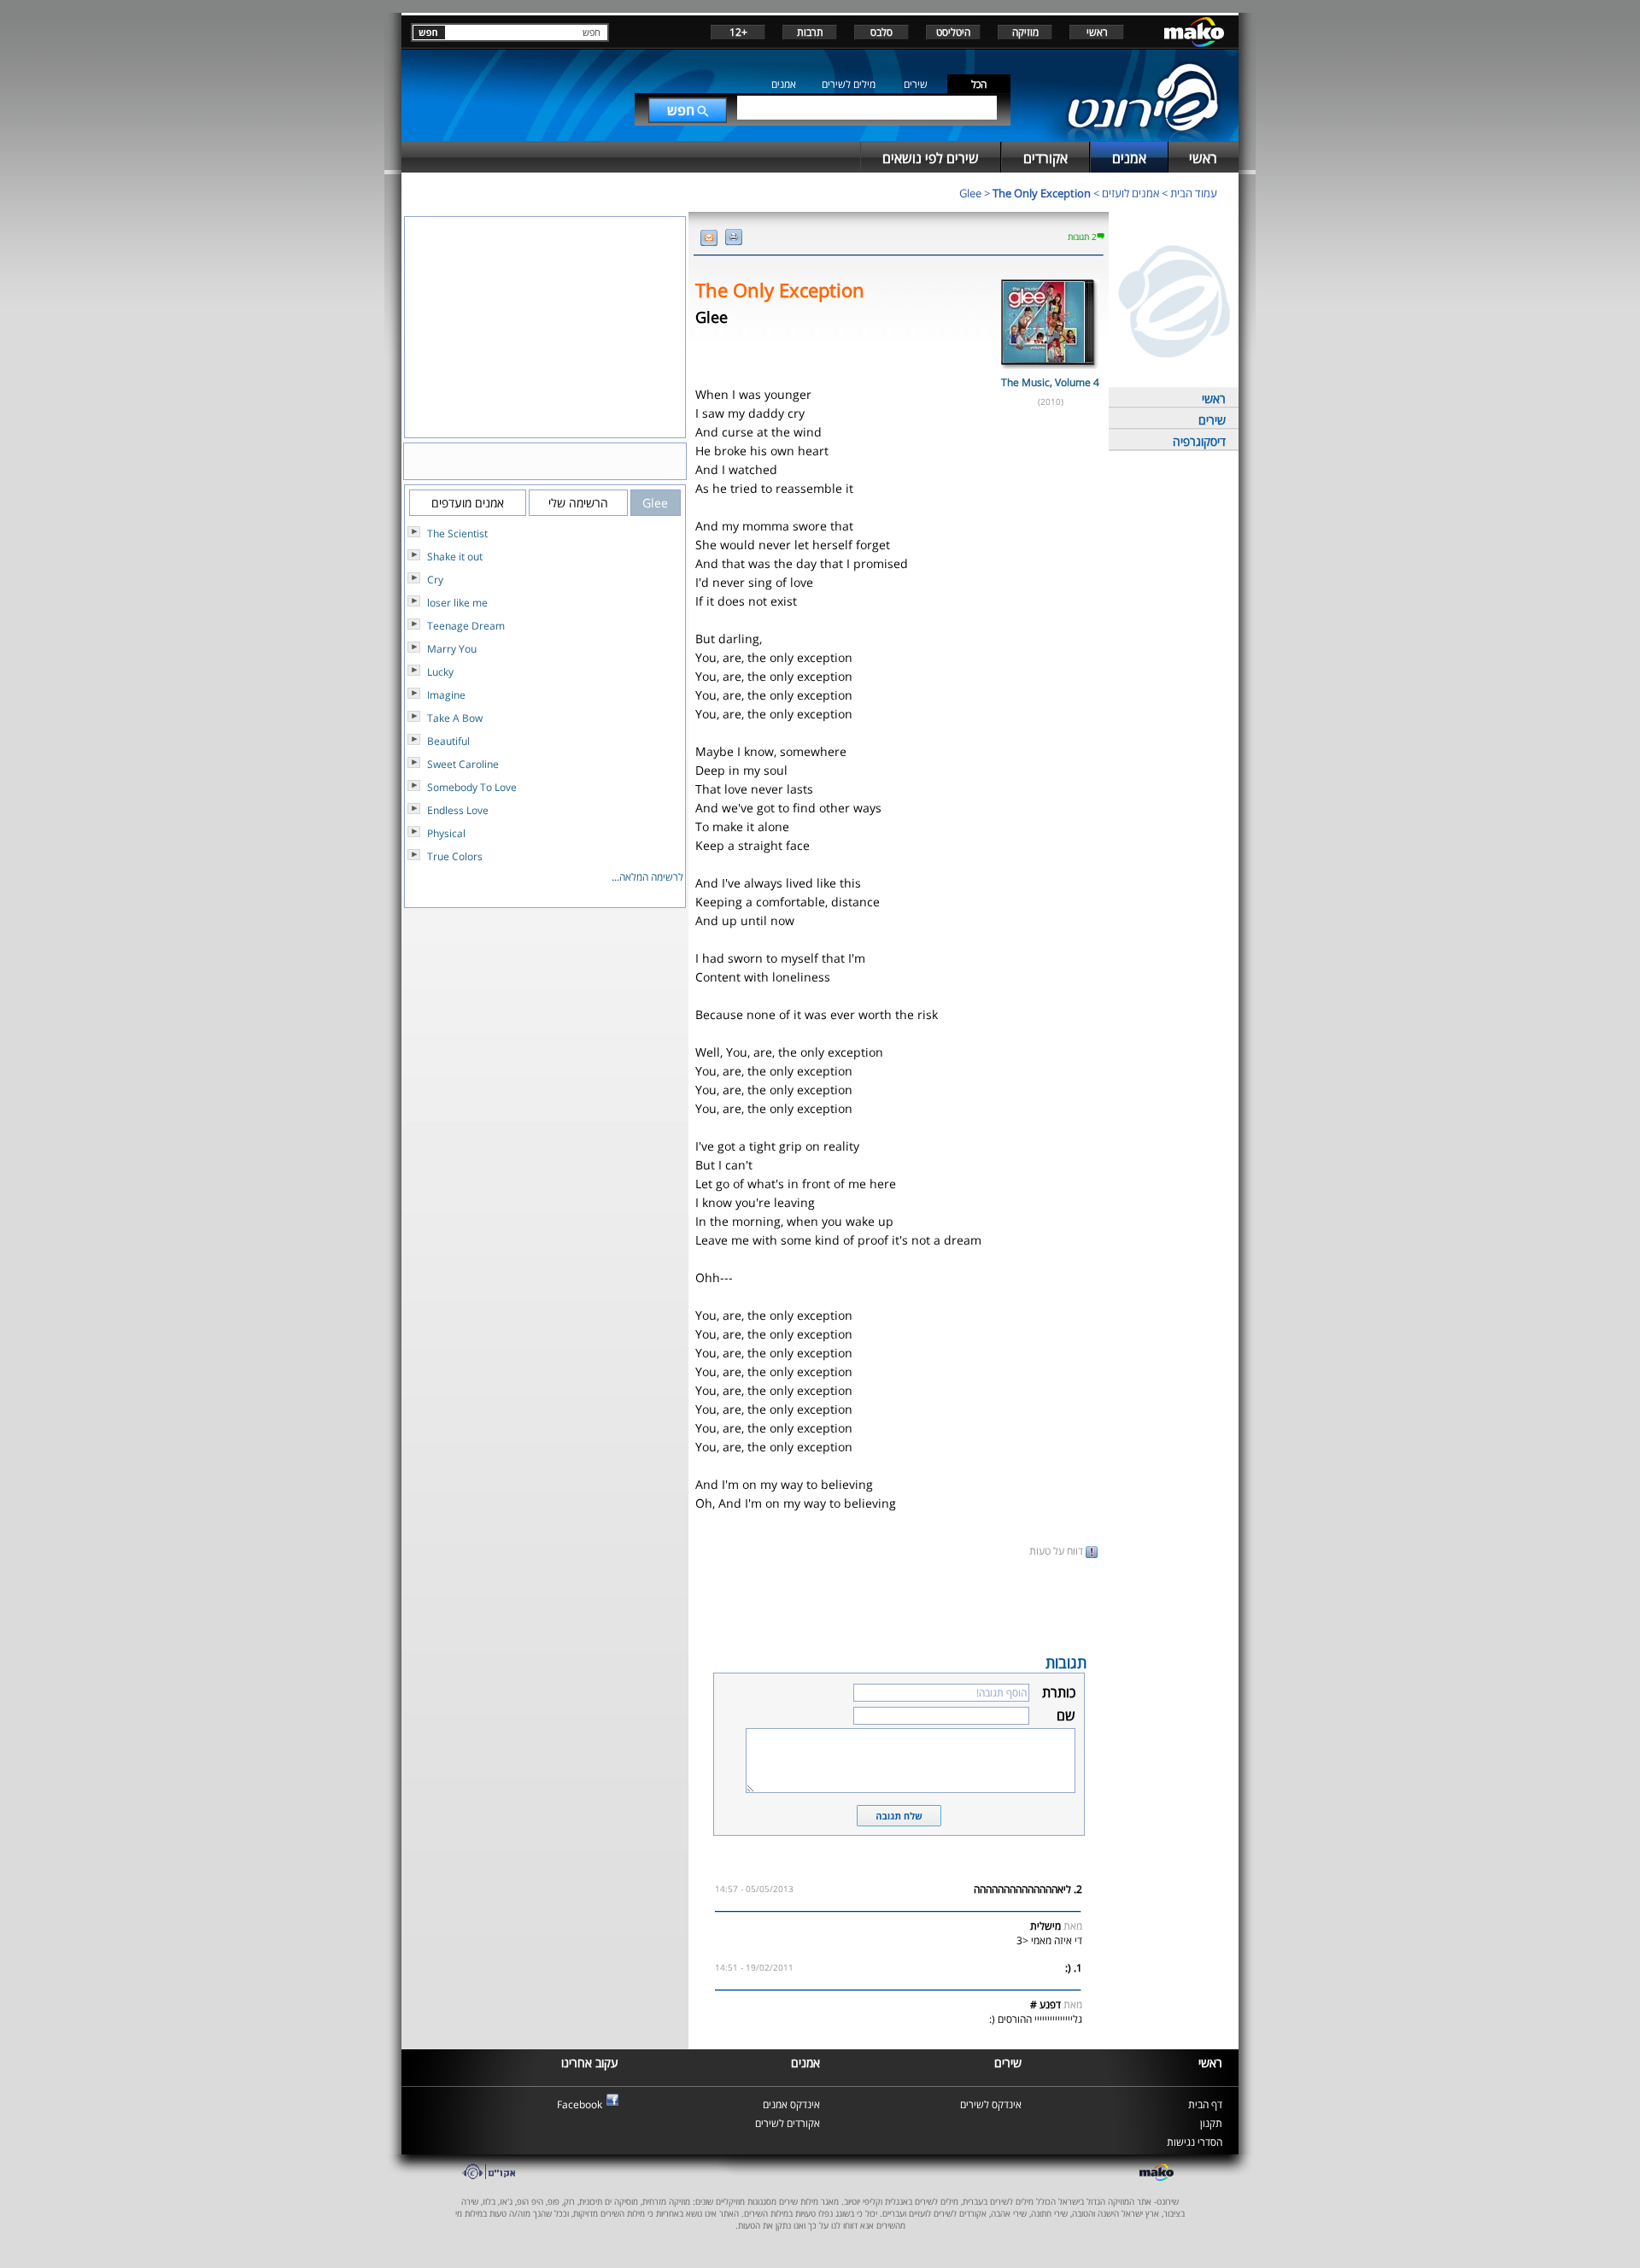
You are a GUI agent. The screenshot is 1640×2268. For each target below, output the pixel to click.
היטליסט (953, 32)
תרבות (810, 32)
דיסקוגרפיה (1199, 441)
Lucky (440, 672)
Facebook (580, 2104)
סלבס (881, 32)
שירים (916, 84)
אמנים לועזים (1130, 193)
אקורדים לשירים (788, 2123)
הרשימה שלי (578, 503)
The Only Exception (1042, 193)
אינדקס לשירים (991, 2104)
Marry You (452, 649)
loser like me (457, 603)
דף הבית (1205, 2104)
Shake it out (455, 557)
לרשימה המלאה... (647, 877)
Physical (446, 833)
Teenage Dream (466, 626)
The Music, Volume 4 (1050, 382)
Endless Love (458, 810)
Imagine (446, 695)
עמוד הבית (1194, 193)
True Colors (455, 856)
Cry (435, 580)
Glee (970, 193)
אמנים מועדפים (468, 503)
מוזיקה (1025, 32)
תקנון (1211, 2123)
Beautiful (448, 741)
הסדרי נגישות (1195, 2142)
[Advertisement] (899, 1604)
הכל (979, 84)
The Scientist (457, 533)
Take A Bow (455, 718)
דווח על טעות (1057, 1551)
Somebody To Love (472, 787)
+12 (738, 32)
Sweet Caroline (463, 764)
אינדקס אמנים (791, 2104)
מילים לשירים (849, 84)
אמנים (784, 84)
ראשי (1097, 32)
